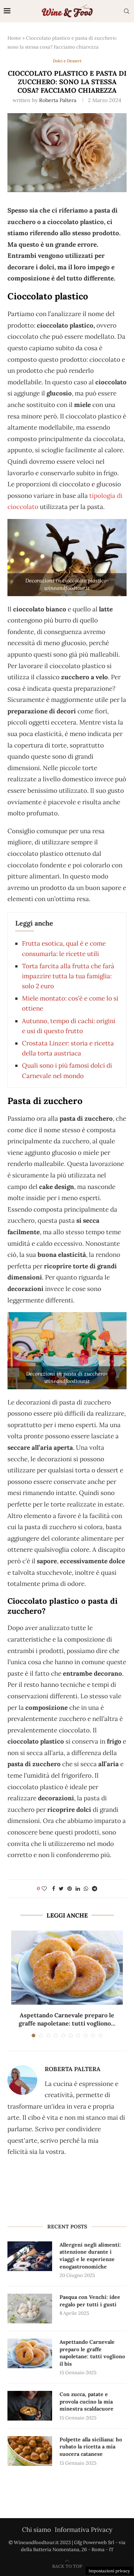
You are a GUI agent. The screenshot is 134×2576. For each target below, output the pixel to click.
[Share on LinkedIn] (78, 1889)
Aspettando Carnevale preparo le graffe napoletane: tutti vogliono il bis (92, 2353)
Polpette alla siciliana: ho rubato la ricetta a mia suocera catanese (91, 2447)
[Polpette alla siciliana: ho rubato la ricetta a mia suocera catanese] (30, 2451)
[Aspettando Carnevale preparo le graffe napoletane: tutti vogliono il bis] (67, 1968)
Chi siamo (36, 2530)
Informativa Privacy (84, 2530)
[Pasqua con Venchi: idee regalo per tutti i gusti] (30, 2309)
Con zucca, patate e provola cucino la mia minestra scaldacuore (87, 2401)
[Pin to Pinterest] (70, 1889)
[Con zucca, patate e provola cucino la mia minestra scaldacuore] (30, 2406)
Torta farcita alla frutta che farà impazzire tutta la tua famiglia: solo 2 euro (68, 976)
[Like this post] (44, 1889)
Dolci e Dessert (67, 61)
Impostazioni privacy (109, 2571)
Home (14, 38)
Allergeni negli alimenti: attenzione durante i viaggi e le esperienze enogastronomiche (90, 2256)
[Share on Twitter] (61, 1889)
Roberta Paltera (58, 100)
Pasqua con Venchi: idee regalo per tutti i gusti (90, 2301)
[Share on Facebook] (54, 1889)
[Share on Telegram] (95, 1889)
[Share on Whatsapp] (86, 1889)
